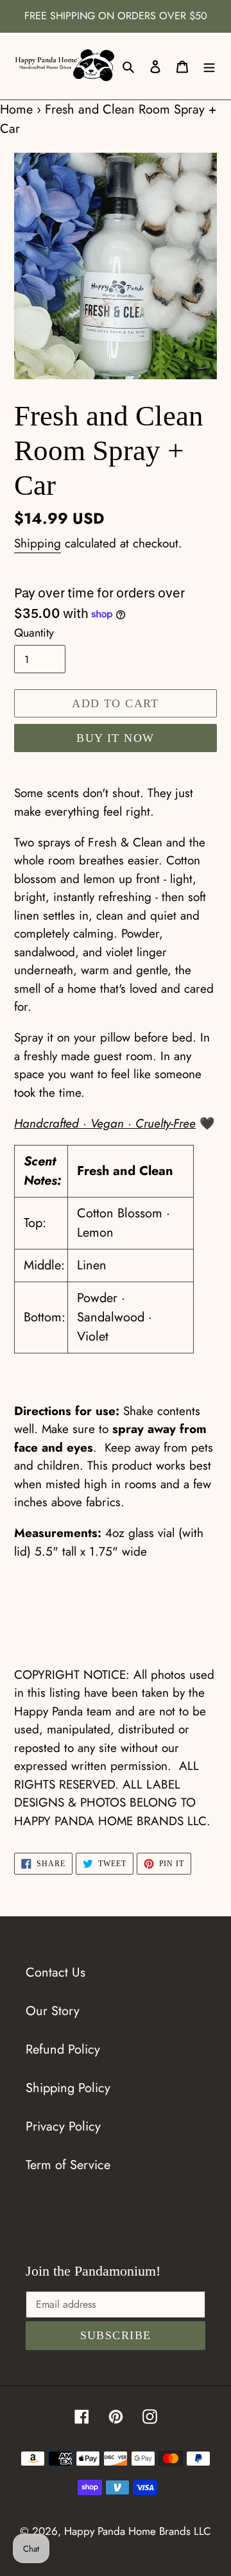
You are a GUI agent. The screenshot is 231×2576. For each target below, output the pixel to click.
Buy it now (115, 738)
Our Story (53, 2011)
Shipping (38, 543)
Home (16, 109)
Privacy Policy (63, 2126)
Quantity (34, 633)
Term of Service (68, 2165)
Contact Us (56, 1972)
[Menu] (209, 66)
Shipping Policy (68, 2088)
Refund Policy (63, 2049)
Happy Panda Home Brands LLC (138, 2531)
